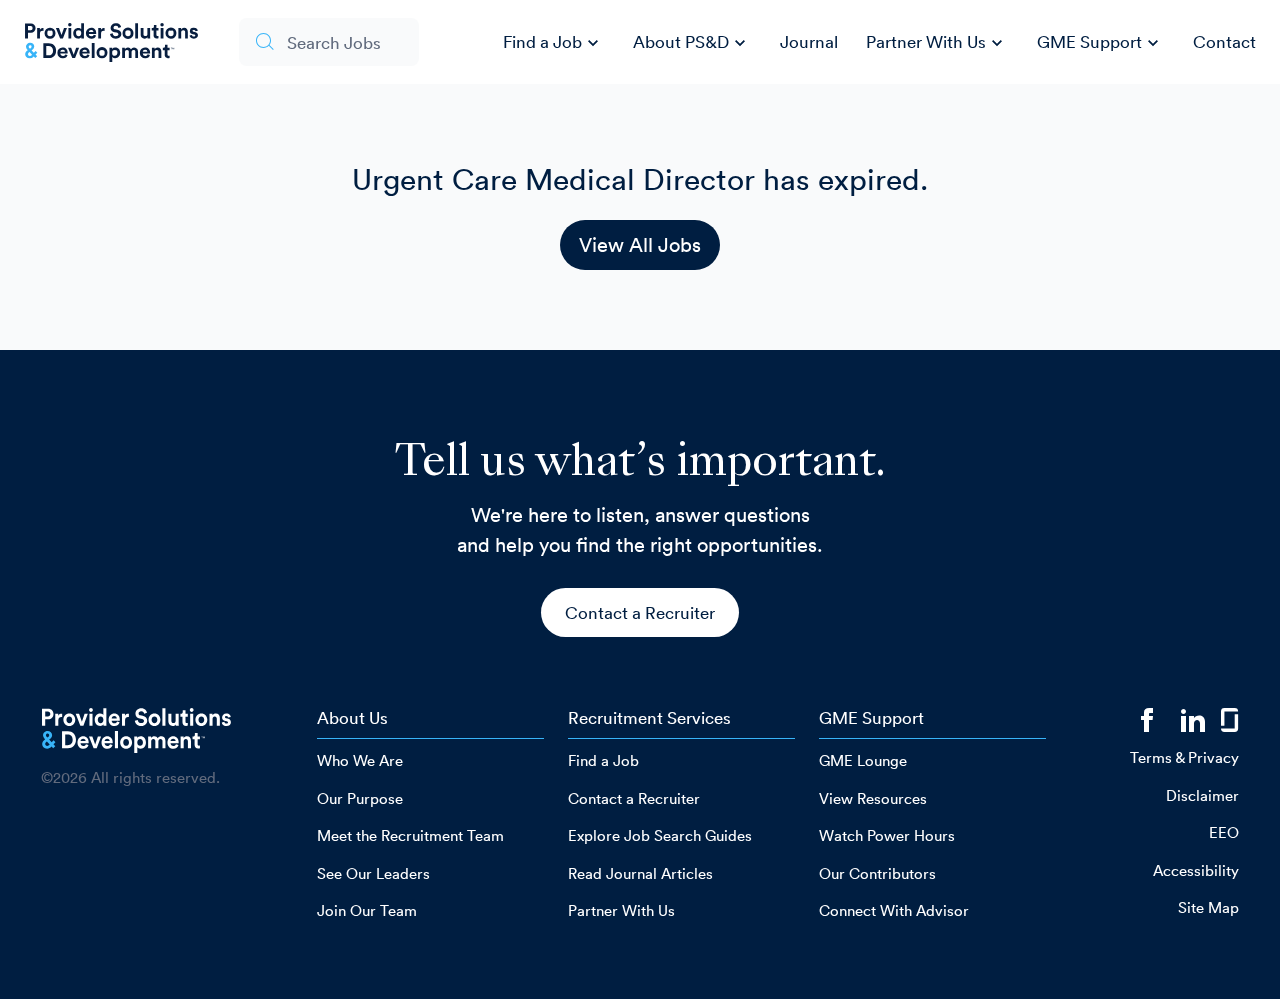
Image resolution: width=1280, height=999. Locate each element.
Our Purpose (360, 798)
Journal (809, 41)
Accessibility (1196, 870)
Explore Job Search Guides (660, 835)
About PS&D (692, 43)
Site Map (1208, 907)
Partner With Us (937, 43)
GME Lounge (863, 760)
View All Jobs (640, 245)
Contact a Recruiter (640, 612)
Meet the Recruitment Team (410, 835)
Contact (1224, 41)
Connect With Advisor (894, 910)
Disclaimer (1202, 795)
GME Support (1100, 43)
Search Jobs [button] (334, 42)
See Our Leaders (373, 873)
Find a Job (553, 43)
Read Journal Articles (640, 873)
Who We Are (360, 760)
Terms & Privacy (1184, 757)
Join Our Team (367, 910)
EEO (1224, 832)
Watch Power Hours (887, 835)
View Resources (873, 798)
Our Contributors (877, 873)
